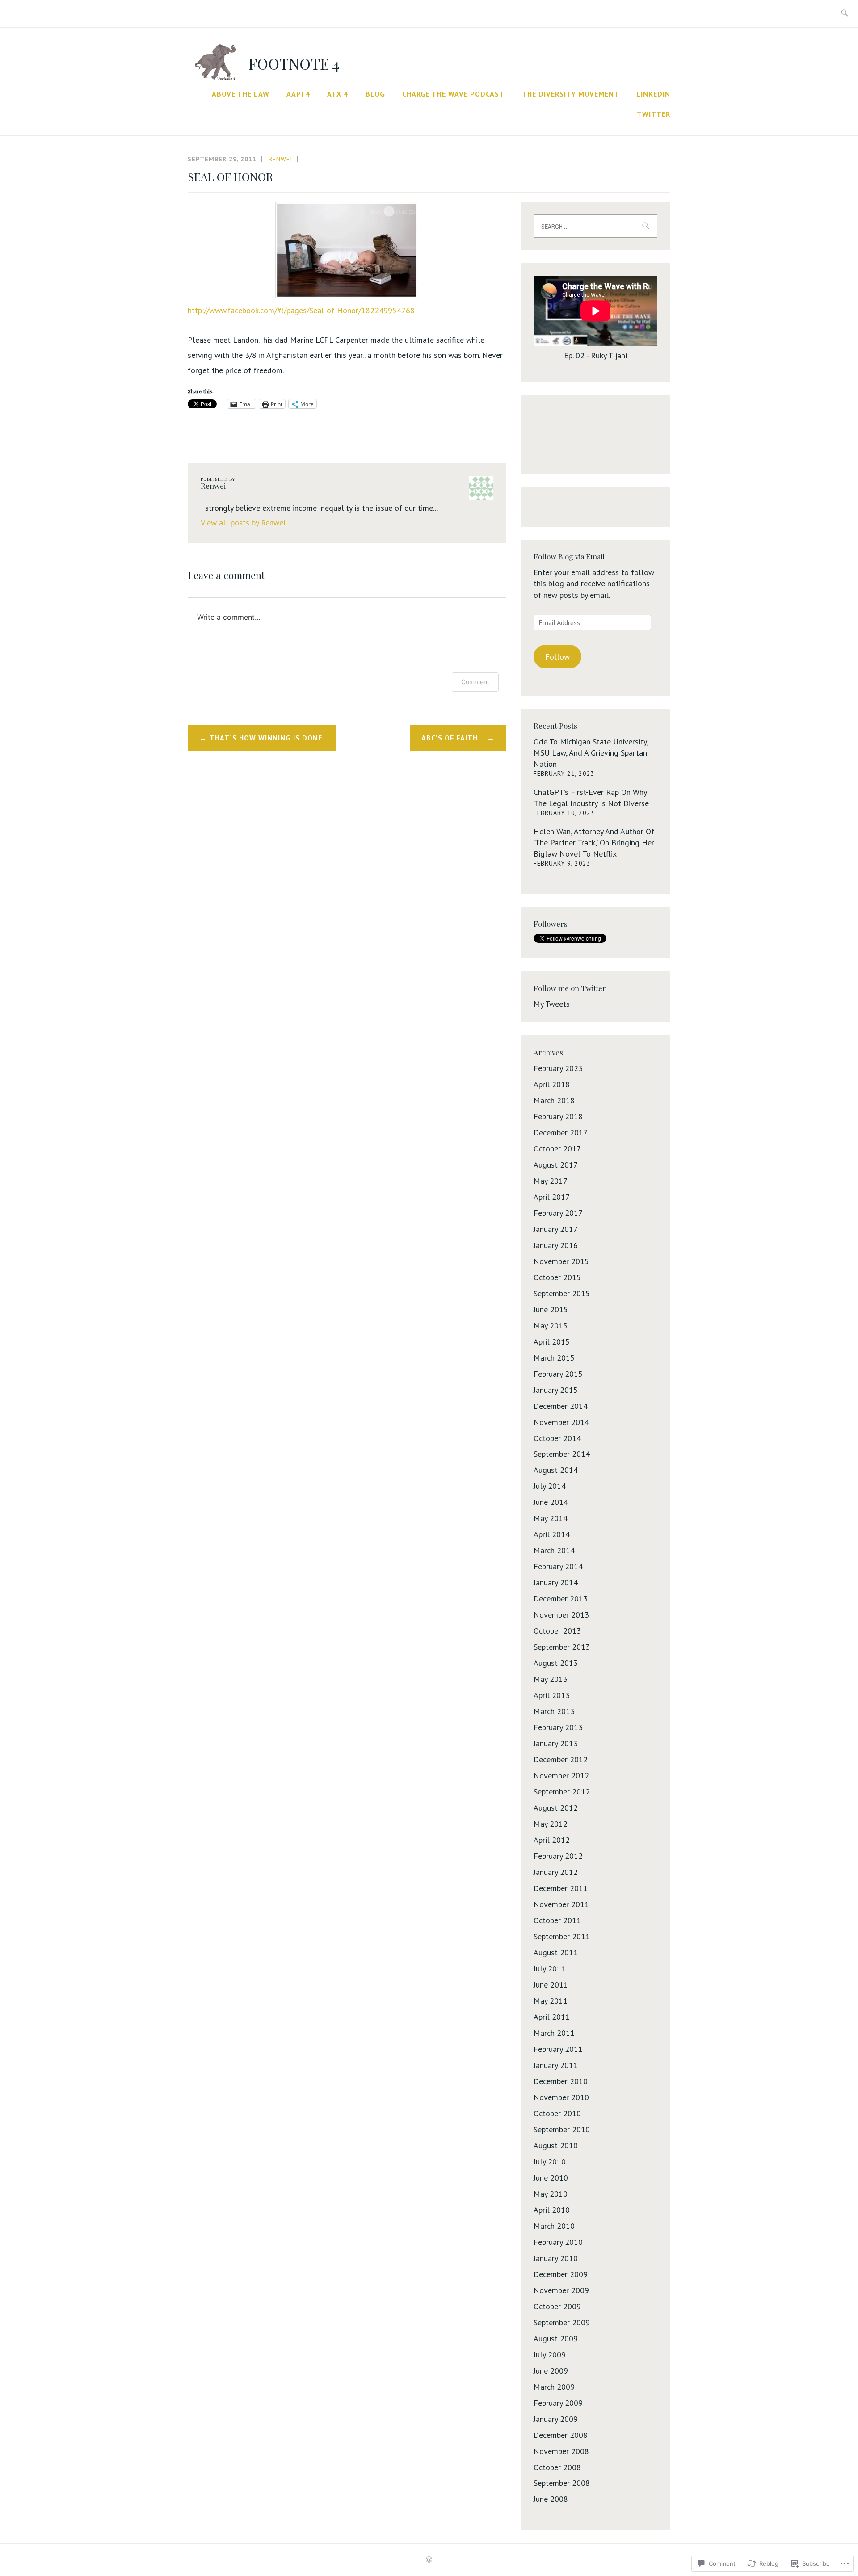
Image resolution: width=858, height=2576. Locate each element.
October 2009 (557, 2306)
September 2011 (562, 1936)
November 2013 (561, 1615)
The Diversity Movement (571, 94)
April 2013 (552, 1695)
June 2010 (551, 2178)
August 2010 (556, 2145)
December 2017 (561, 1133)
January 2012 (556, 1872)
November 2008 (561, 2451)
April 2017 (552, 1197)
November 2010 (561, 2097)
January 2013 (556, 1743)
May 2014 (551, 1518)
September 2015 (562, 1293)
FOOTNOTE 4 (294, 63)
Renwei (280, 159)
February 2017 (558, 1213)
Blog (375, 94)
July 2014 (550, 1486)
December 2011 (561, 1888)
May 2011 (551, 2001)
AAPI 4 (298, 94)
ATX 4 (338, 94)
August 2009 (556, 2339)
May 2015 (551, 1326)
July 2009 (550, 2355)
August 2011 (556, 1952)
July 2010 (550, 2162)
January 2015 (556, 1390)
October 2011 (557, 1920)
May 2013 (551, 1679)
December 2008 (561, 2435)
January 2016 (556, 1245)
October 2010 (557, 2113)
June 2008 (551, 2499)
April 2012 (552, 1840)
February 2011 (558, 2049)
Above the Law (241, 94)
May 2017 (551, 1181)
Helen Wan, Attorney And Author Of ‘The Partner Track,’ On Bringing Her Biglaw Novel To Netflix (594, 843)
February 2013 (558, 1727)
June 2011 (551, 1985)
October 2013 (557, 1631)
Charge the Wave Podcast (453, 94)
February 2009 (558, 2403)
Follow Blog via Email (569, 556)
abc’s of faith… (453, 738)
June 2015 (551, 1309)
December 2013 (561, 1599)
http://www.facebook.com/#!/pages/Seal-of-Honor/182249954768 (301, 310)
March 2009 (554, 2387)
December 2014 (561, 1406)
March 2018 (554, 1100)
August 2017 (556, 1165)
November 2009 (561, 2290)
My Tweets (552, 1004)
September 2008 (562, 2483)
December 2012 (561, 1759)
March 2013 (554, 1711)
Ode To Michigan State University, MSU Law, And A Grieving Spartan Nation (591, 753)
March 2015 (554, 1358)
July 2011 (550, 1969)
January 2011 (556, 2065)
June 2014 (551, 1502)
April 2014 (552, 1534)
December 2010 (561, 2081)
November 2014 (561, 1422)
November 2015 (561, 1261)
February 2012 (558, 1856)
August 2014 (556, 1470)
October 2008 (557, 2467)
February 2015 (558, 1374)
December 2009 (561, 2274)
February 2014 (558, 1566)
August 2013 (556, 1663)
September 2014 (562, 1454)
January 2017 (556, 1229)
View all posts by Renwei (243, 523)
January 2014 (556, 1582)
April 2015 (552, 1342)
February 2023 (558, 1068)
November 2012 (561, 1775)
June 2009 (551, 2371)
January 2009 (556, 2419)
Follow (557, 657)
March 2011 (554, 2033)
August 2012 (556, 1808)
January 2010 (556, 2258)
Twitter (654, 114)
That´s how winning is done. (267, 738)
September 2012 (562, 1792)
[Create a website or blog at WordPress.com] (429, 2560)
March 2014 (554, 1550)
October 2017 (557, 1149)
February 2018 (558, 1116)
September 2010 (562, 2129)
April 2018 (552, 1084)
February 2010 (558, 2242)
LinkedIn (653, 94)
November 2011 (561, 1904)
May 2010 (551, 2194)
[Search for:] (844, 14)
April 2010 (552, 2210)
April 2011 (552, 2017)
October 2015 (557, 1277)
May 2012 (551, 1824)
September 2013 (562, 1647)
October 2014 (557, 1438)
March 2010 (554, 2226)
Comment (475, 682)
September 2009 (562, 2322)
